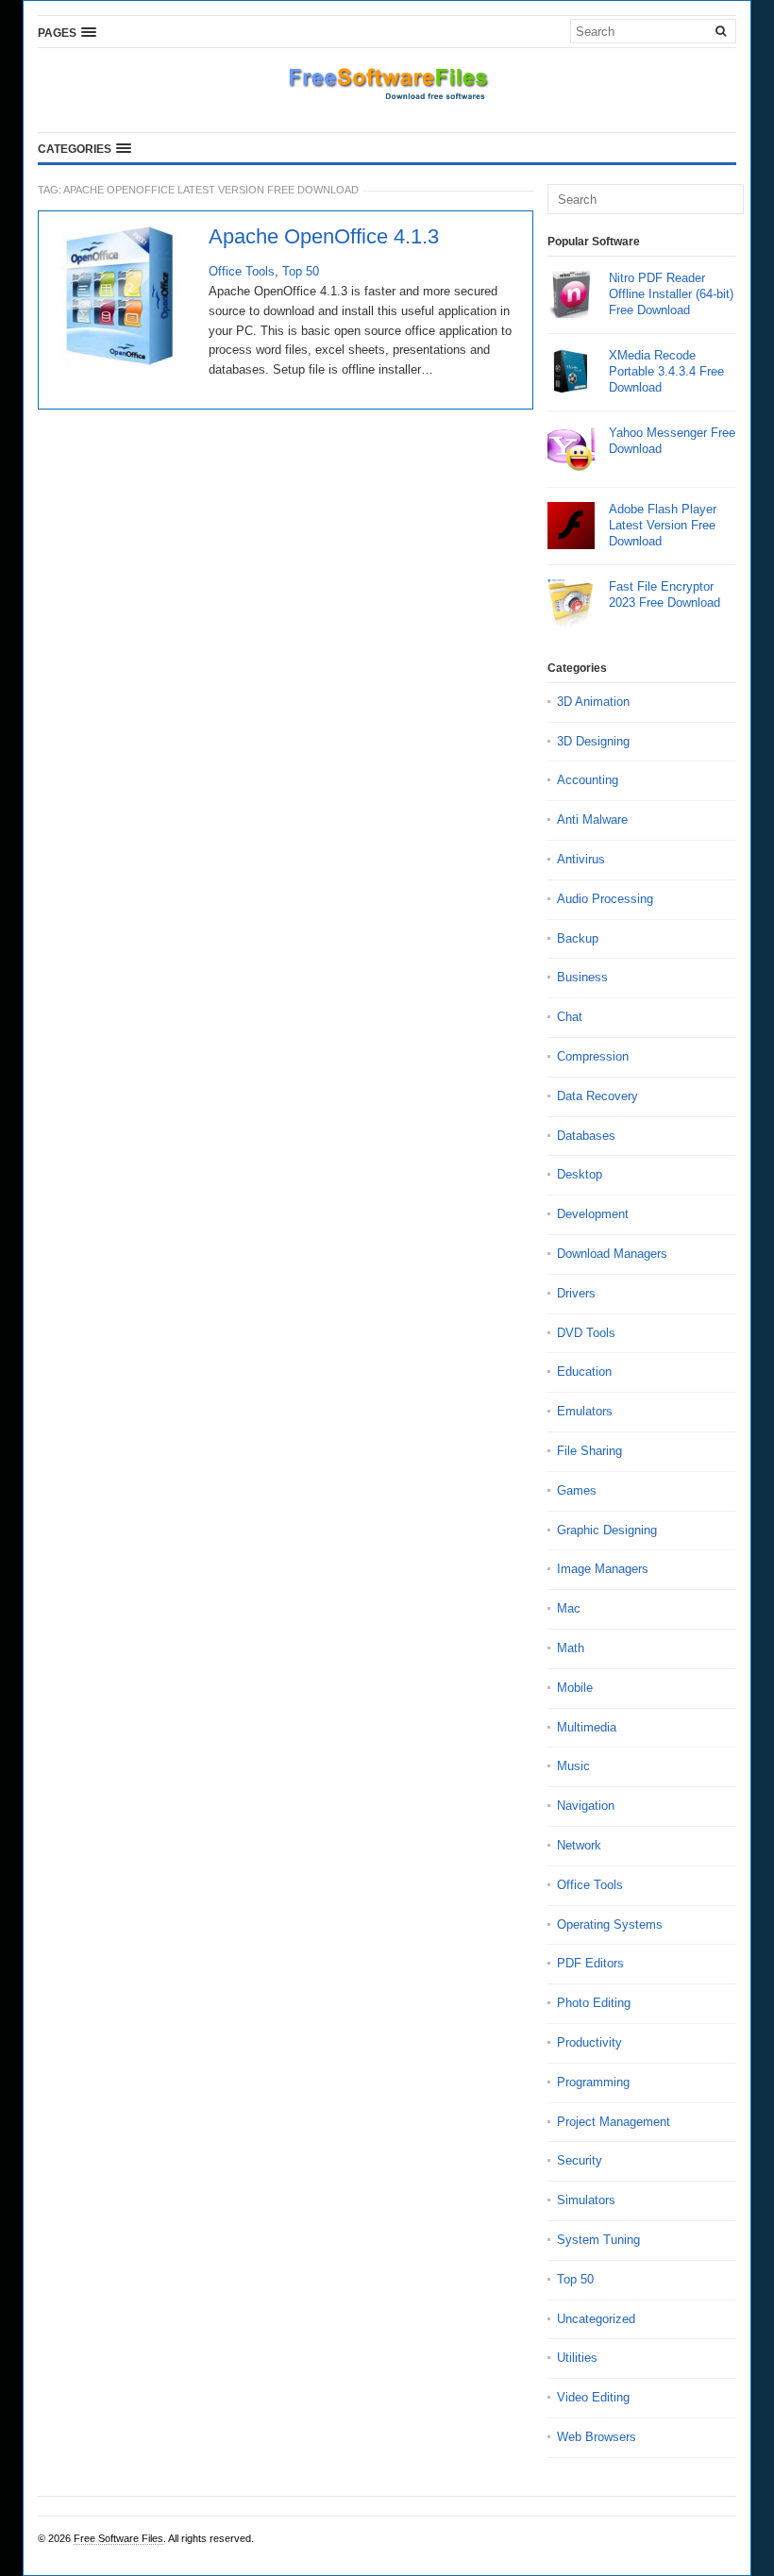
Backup (578, 938)
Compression (593, 1056)
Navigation (586, 1806)
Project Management (614, 2122)
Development (593, 1214)
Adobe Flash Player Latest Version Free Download (663, 525)
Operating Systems (610, 1924)
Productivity (589, 2042)
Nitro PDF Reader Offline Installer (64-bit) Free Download (671, 294)
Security (580, 2160)
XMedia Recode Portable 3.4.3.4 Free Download (666, 371)
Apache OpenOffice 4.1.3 (324, 237)
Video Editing (593, 2397)
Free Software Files (118, 2538)
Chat (570, 1017)
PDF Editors (590, 1963)
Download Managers (612, 1254)
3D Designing (593, 741)
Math (571, 1648)
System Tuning (598, 2240)
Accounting (588, 780)
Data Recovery (597, 1096)
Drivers (576, 1293)
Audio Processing (605, 899)
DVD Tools (586, 1333)
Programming (593, 2082)
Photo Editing (594, 2003)
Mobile (575, 1688)
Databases (586, 1136)
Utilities (577, 2358)
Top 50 (301, 271)
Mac (569, 1608)
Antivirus (581, 859)
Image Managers (603, 1569)
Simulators (586, 2200)
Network (579, 1845)
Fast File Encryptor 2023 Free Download (665, 594)
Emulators (585, 1411)
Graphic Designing (607, 1530)
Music (573, 1766)
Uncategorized (596, 2319)
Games (577, 1490)
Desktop (580, 1174)
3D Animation (593, 702)
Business (582, 977)
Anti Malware (592, 820)
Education (584, 1372)
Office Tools (242, 271)
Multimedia (587, 1727)
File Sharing (589, 1451)
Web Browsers (597, 2437)
